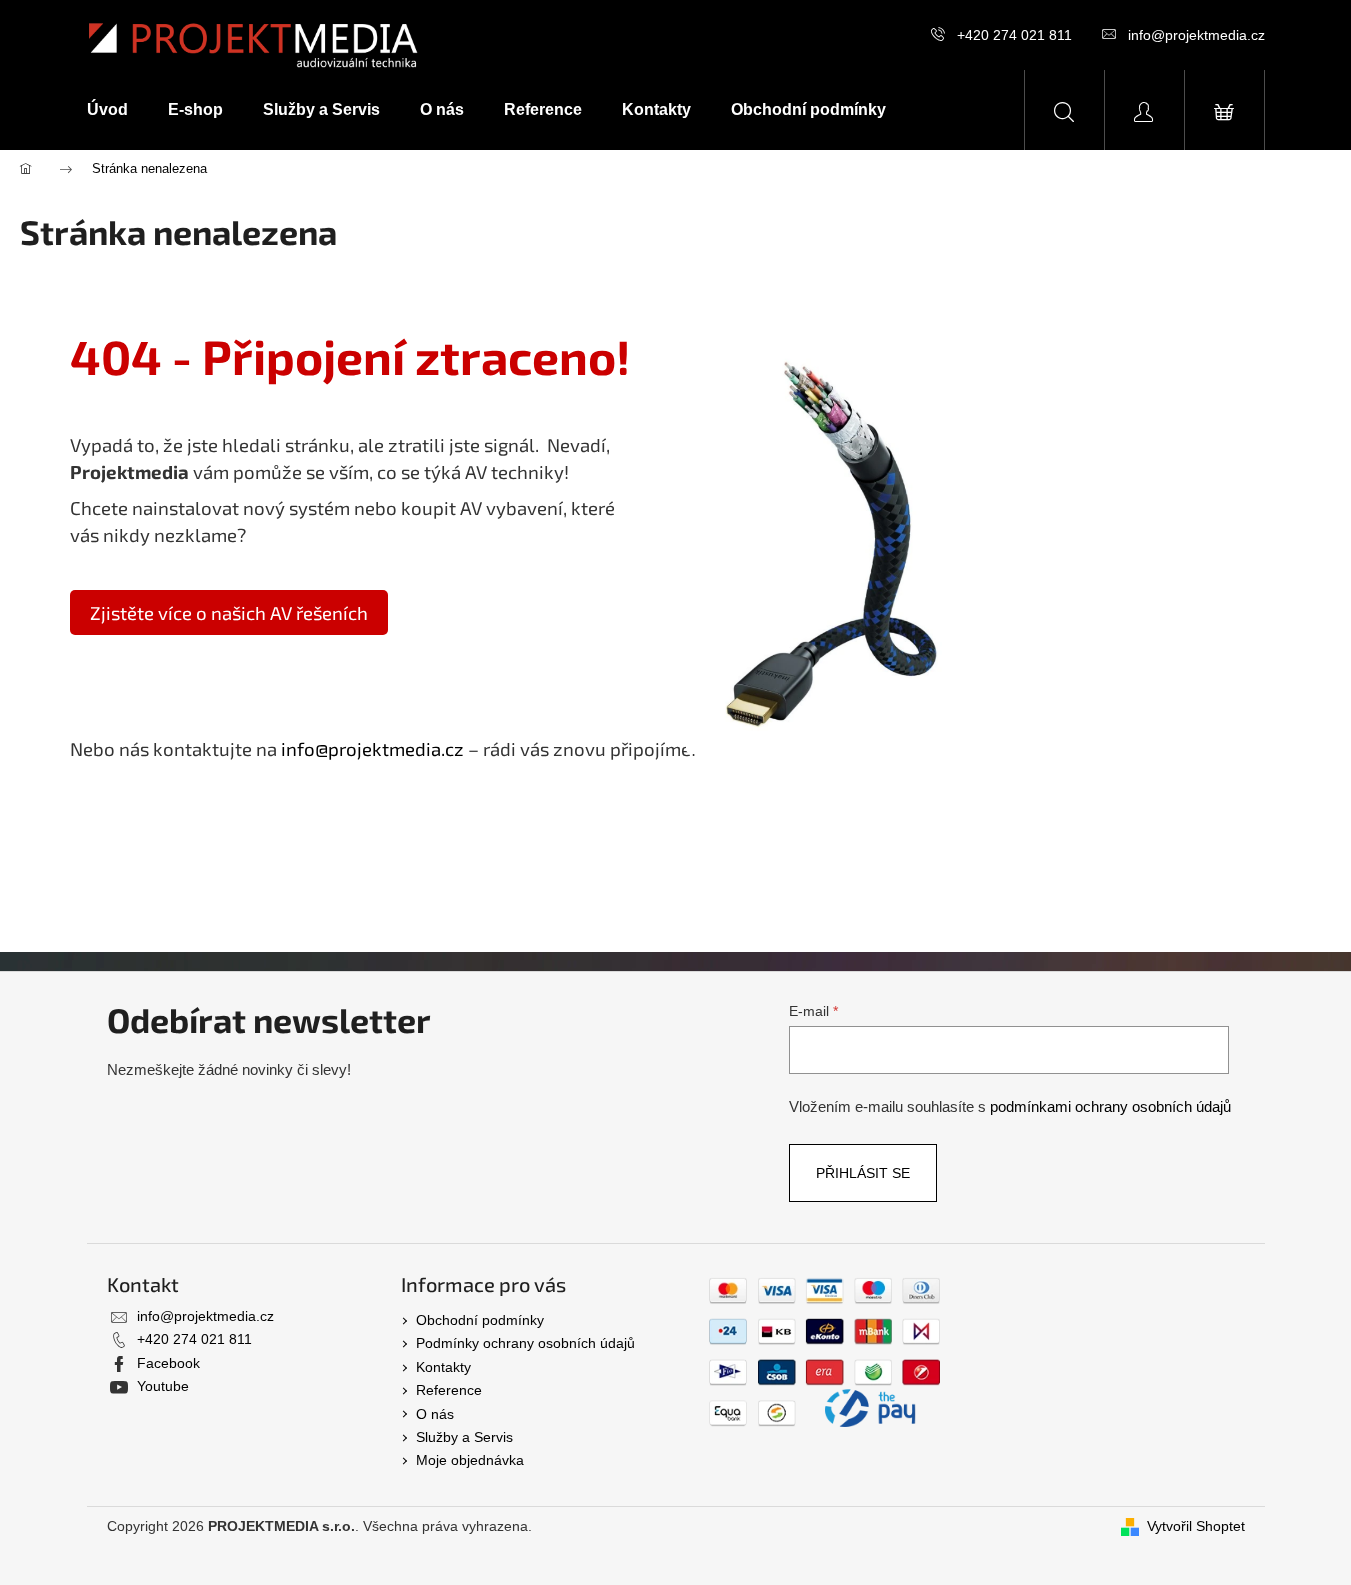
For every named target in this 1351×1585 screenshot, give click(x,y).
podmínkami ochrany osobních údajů (1110, 1106)
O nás (435, 1414)
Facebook (168, 1363)
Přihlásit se (863, 1173)
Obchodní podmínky (480, 1320)
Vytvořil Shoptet (1196, 1526)
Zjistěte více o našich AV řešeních (229, 612)
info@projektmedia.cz (1196, 35)
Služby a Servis (464, 1437)
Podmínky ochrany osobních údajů (525, 1343)
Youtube (163, 1386)
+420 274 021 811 (1014, 35)
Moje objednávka (470, 1460)
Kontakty (443, 1367)
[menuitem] (117, 110)
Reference (449, 1390)
